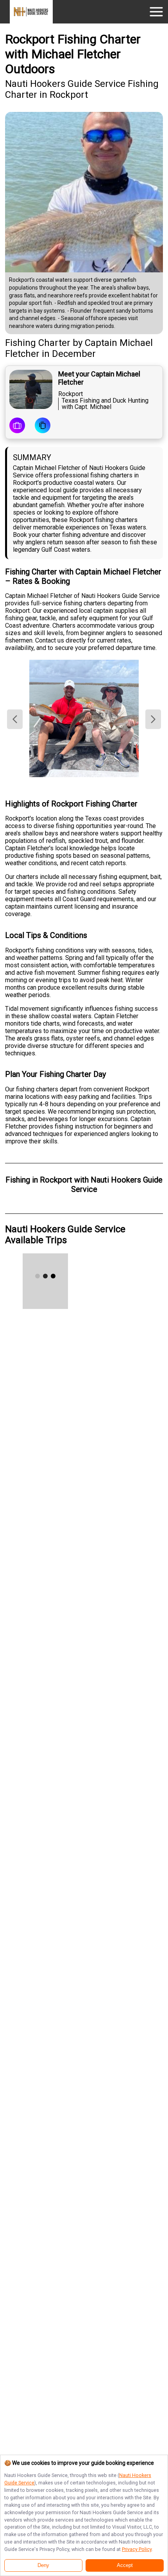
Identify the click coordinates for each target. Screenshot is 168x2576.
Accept (125, 2565)
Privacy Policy (137, 2549)
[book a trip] (17, 426)
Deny (43, 2565)
